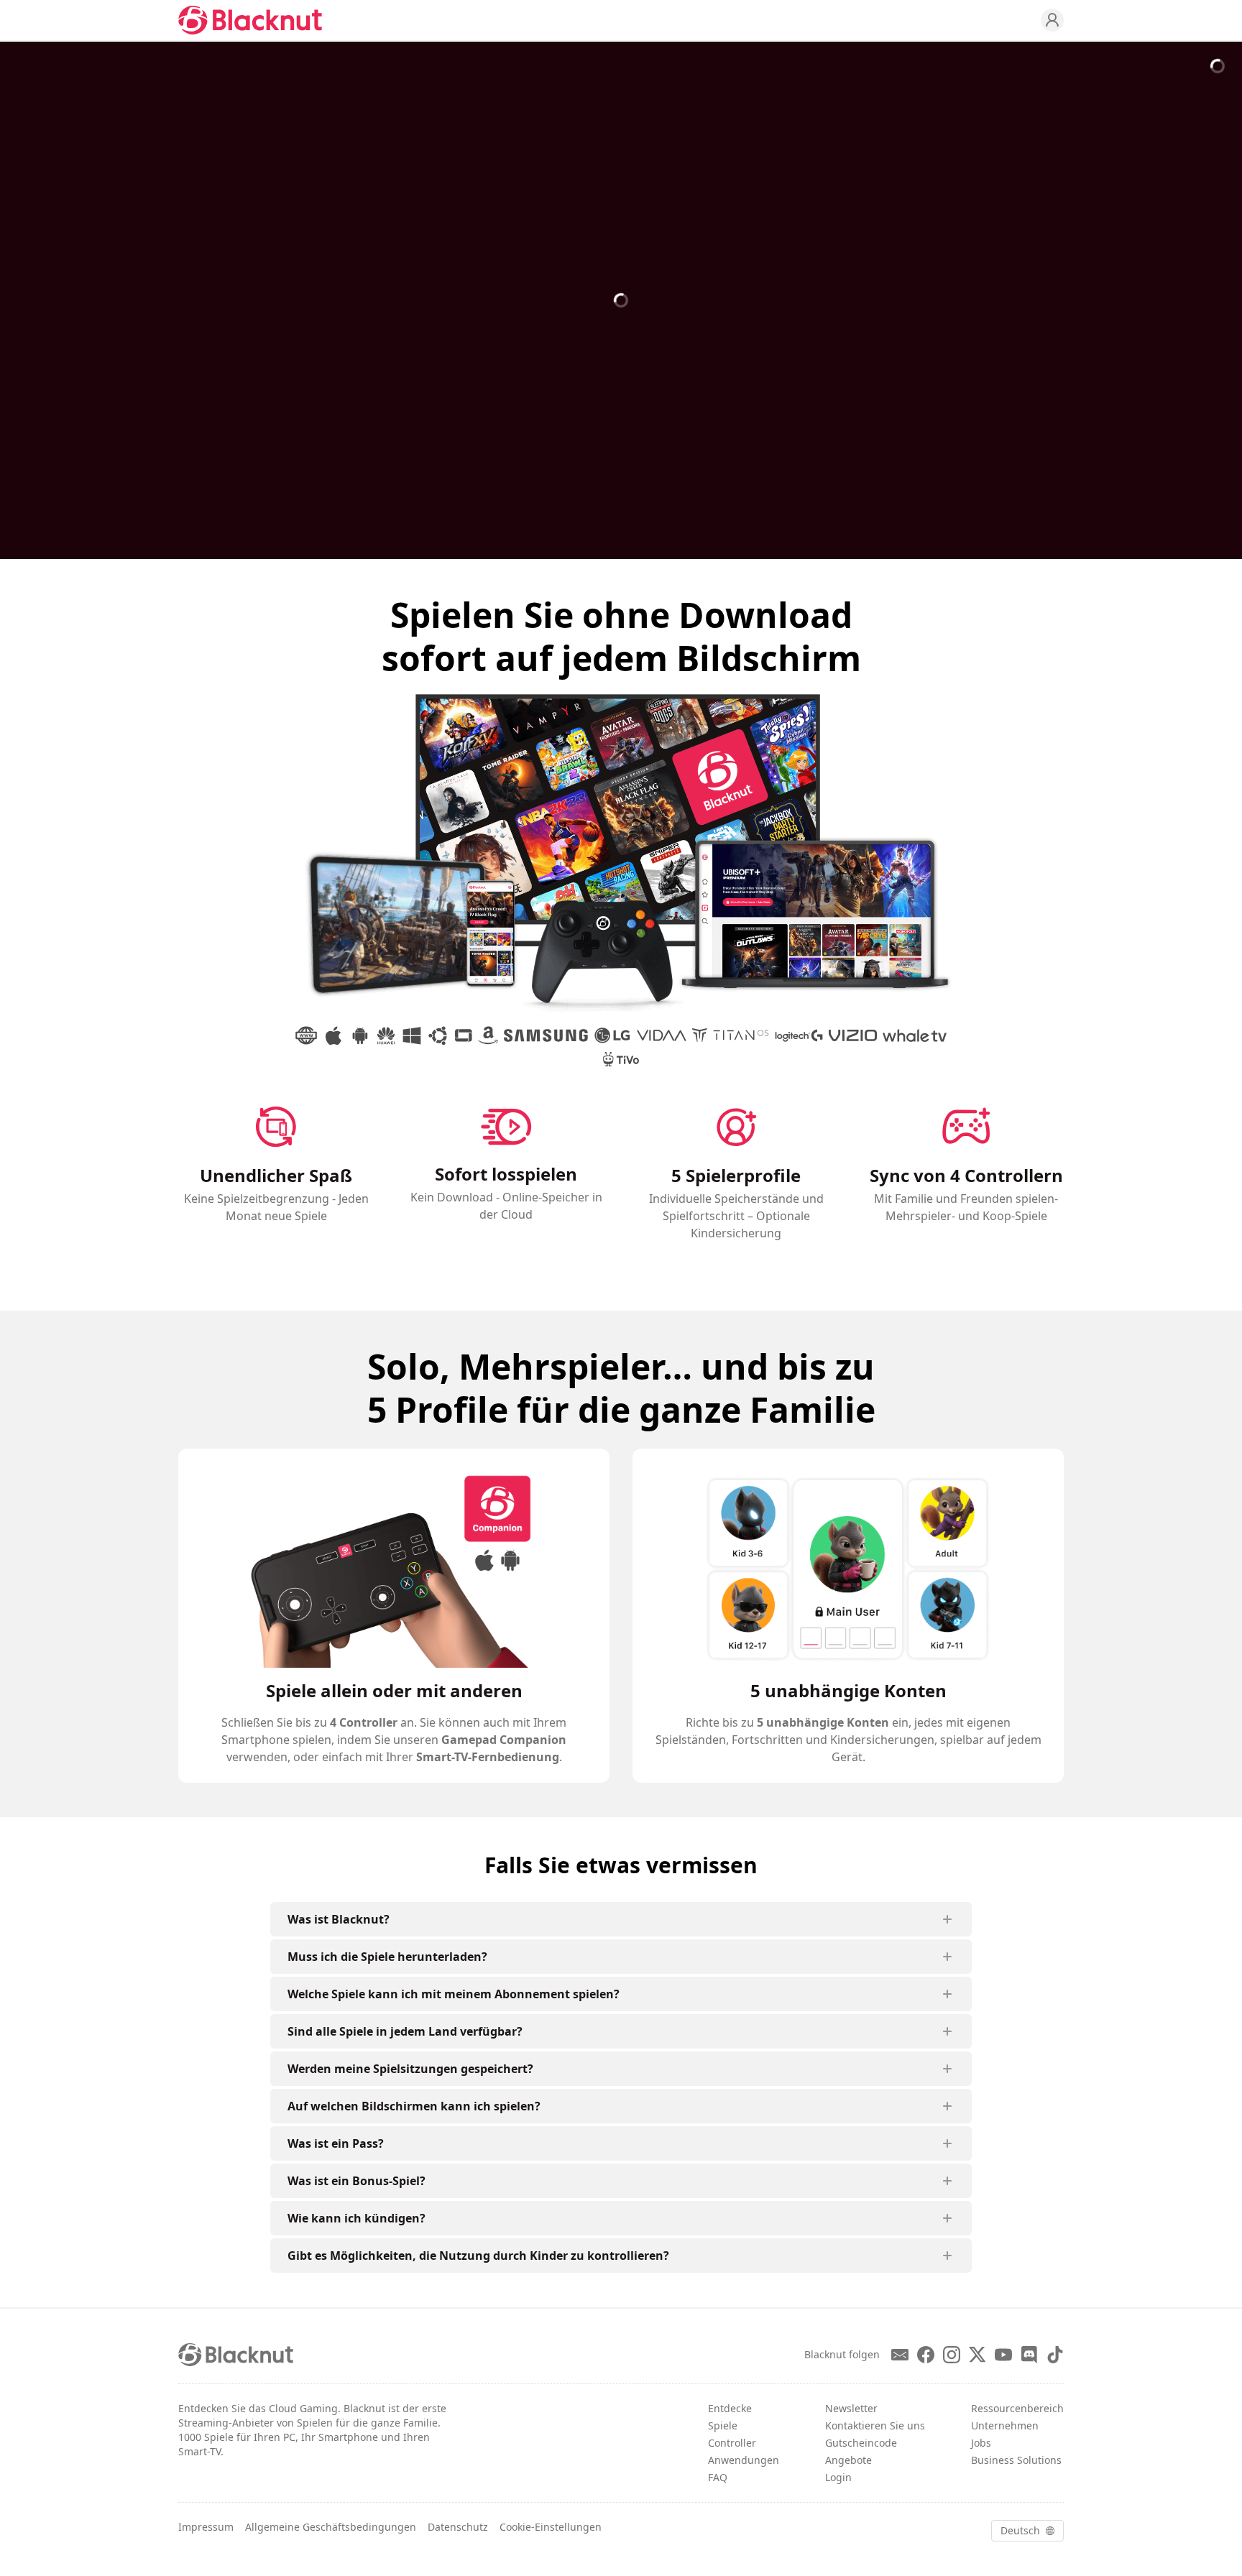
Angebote (848, 2460)
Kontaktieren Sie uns (875, 2425)
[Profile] (1052, 20)
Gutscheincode (861, 2443)
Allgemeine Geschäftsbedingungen (331, 2527)
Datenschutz (458, 2527)
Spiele (723, 2425)
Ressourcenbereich (1017, 2408)
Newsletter (851, 2408)
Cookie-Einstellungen (551, 2527)
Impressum (206, 2527)
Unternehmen (1005, 2425)
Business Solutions (1016, 2460)
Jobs (981, 2443)
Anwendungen (744, 2460)
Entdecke (730, 2408)
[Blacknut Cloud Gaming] (250, 20)
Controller (732, 2443)
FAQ (718, 2477)
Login (838, 2477)
